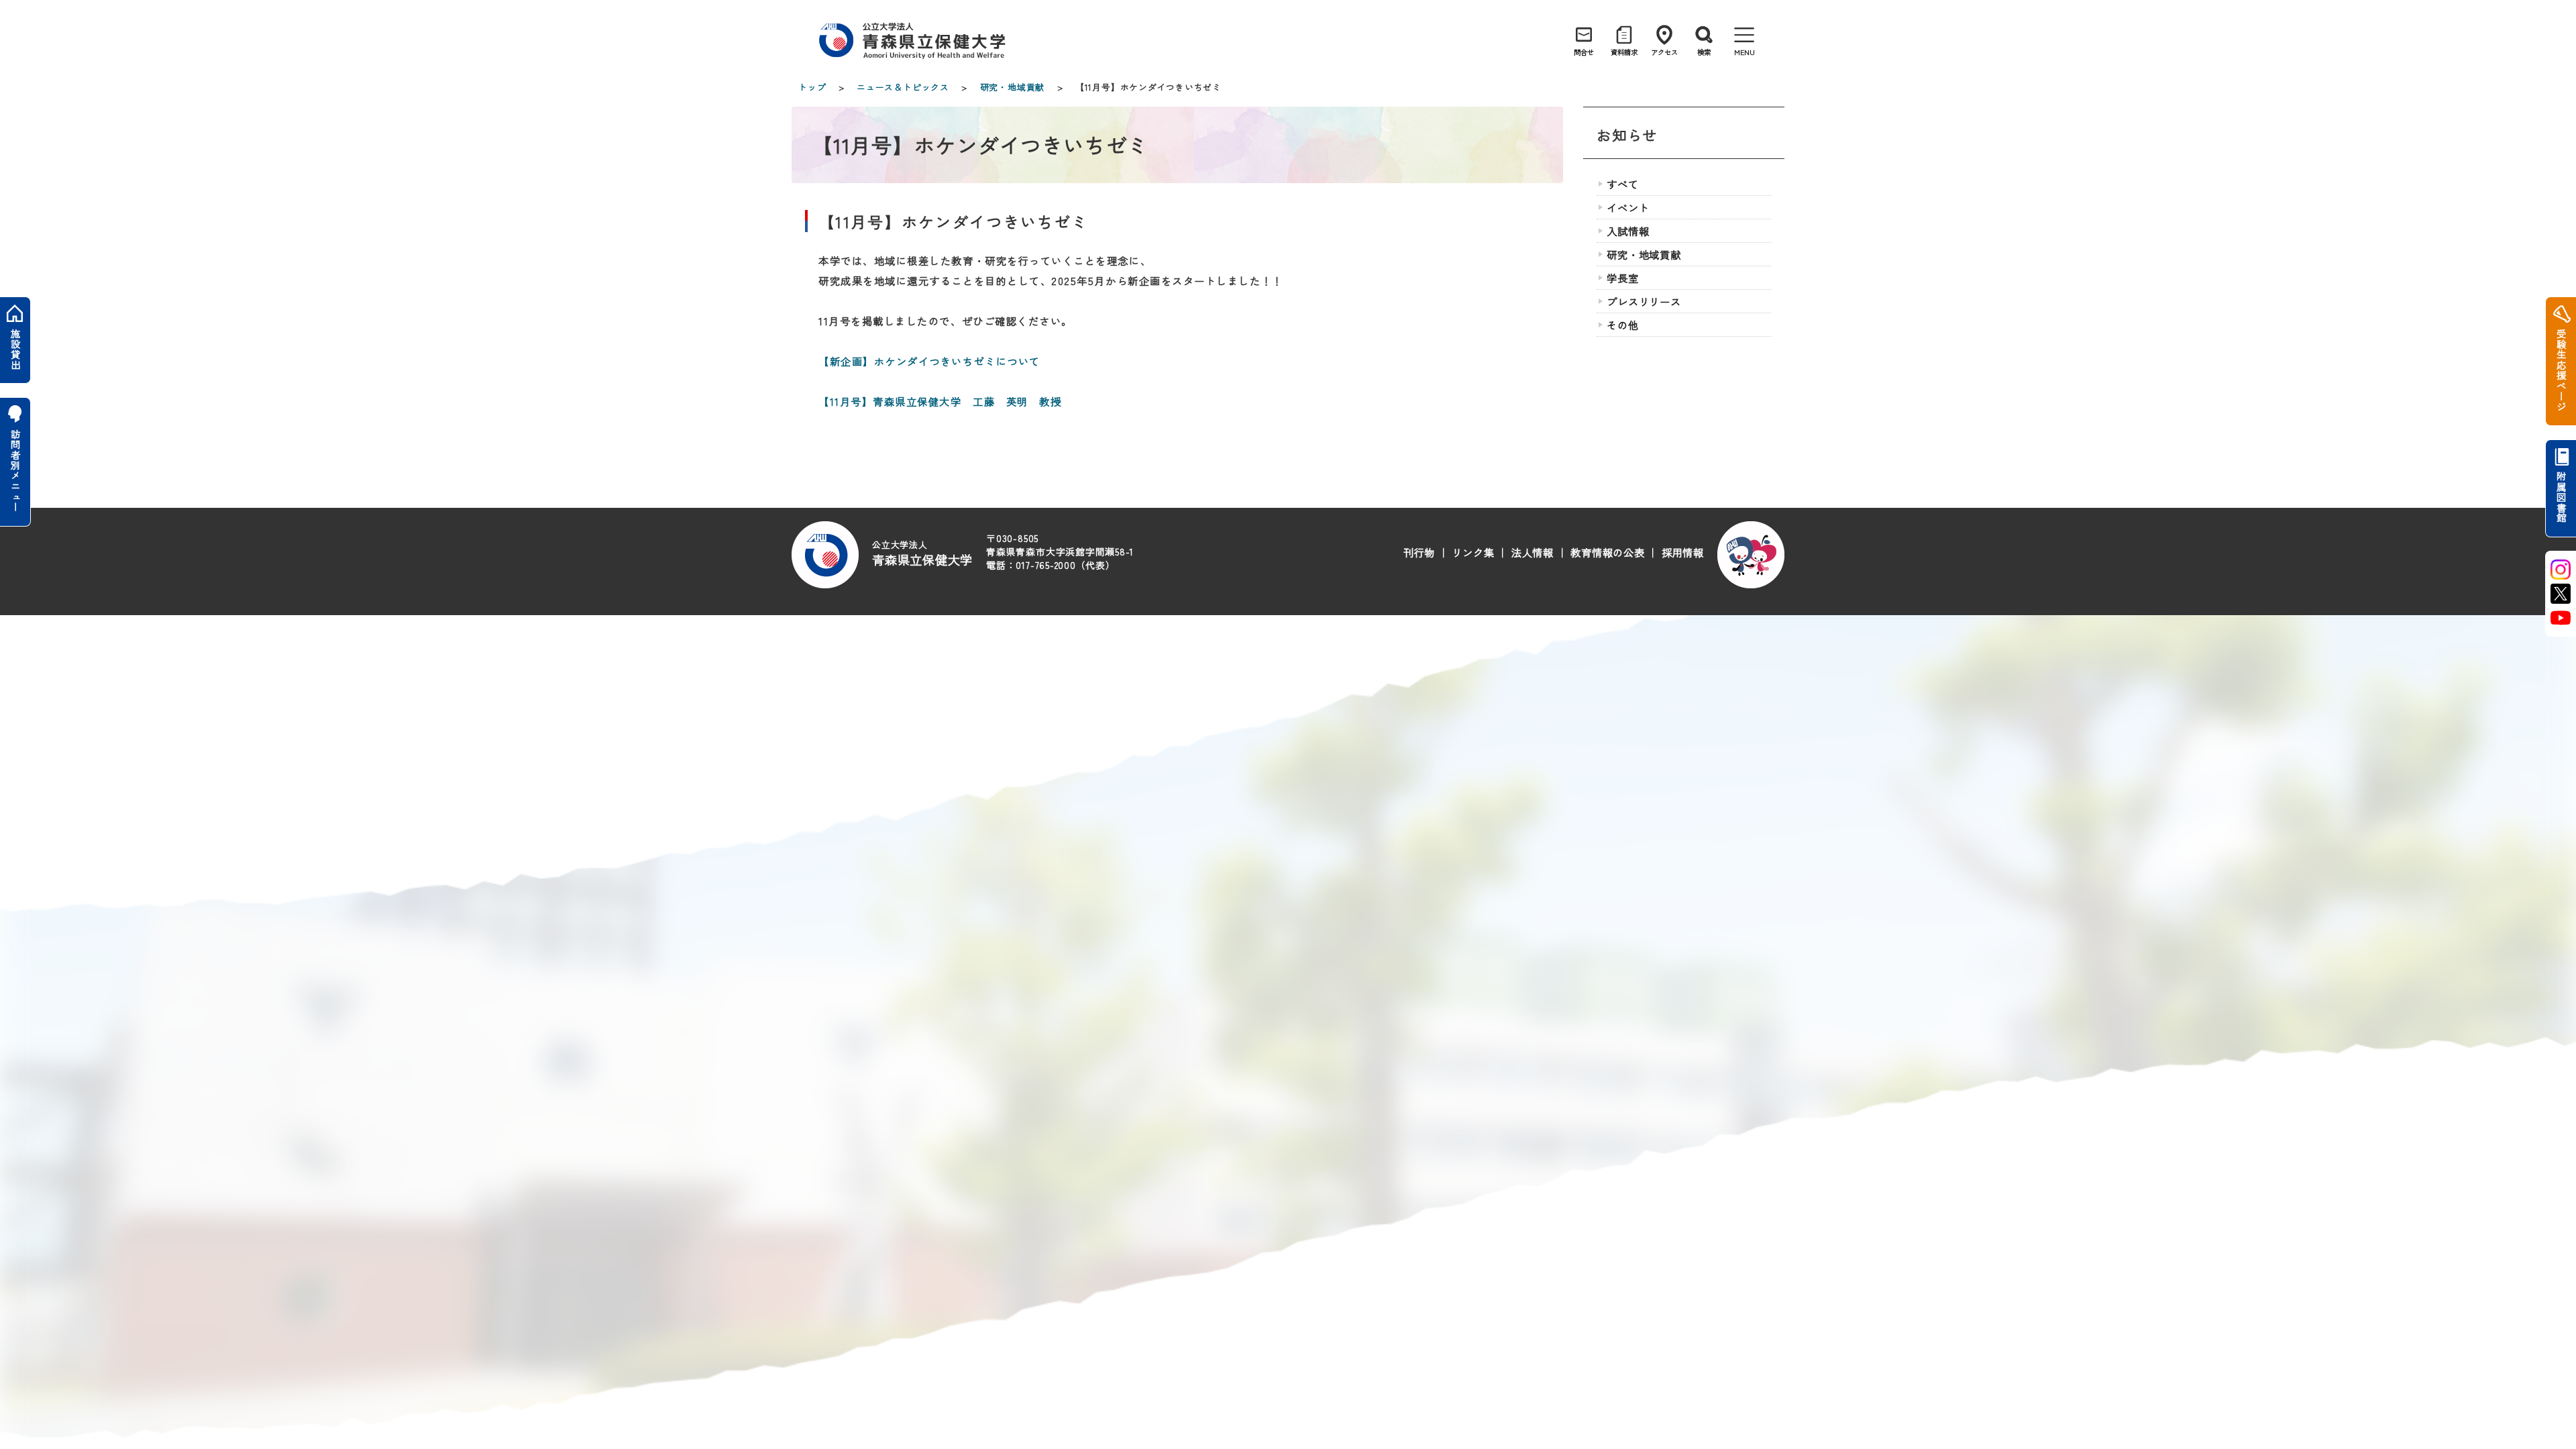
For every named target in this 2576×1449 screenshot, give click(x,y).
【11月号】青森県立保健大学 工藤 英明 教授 (940, 401)
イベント (1628, 207)
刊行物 (1419, 552)
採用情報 (1683, 552)
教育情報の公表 (1607, 552)
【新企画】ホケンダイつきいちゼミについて (929, 361)
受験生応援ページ (2561, 370)
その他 (1622, 325)
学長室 (1622, 278)
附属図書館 (2561, 497)
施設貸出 (15, 349)
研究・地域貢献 (1012, 87)
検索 (1704, 52)
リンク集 (1473, 552)
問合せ (1584, 52)
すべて (1622, 184)
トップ (812, 87)
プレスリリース (1644, 301)
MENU (1745, 52)
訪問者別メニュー (15, 471)
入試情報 (1628, 231)
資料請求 (1624, 52)
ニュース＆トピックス (903, 87)
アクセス (1664, 52)
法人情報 (1533, 552)
